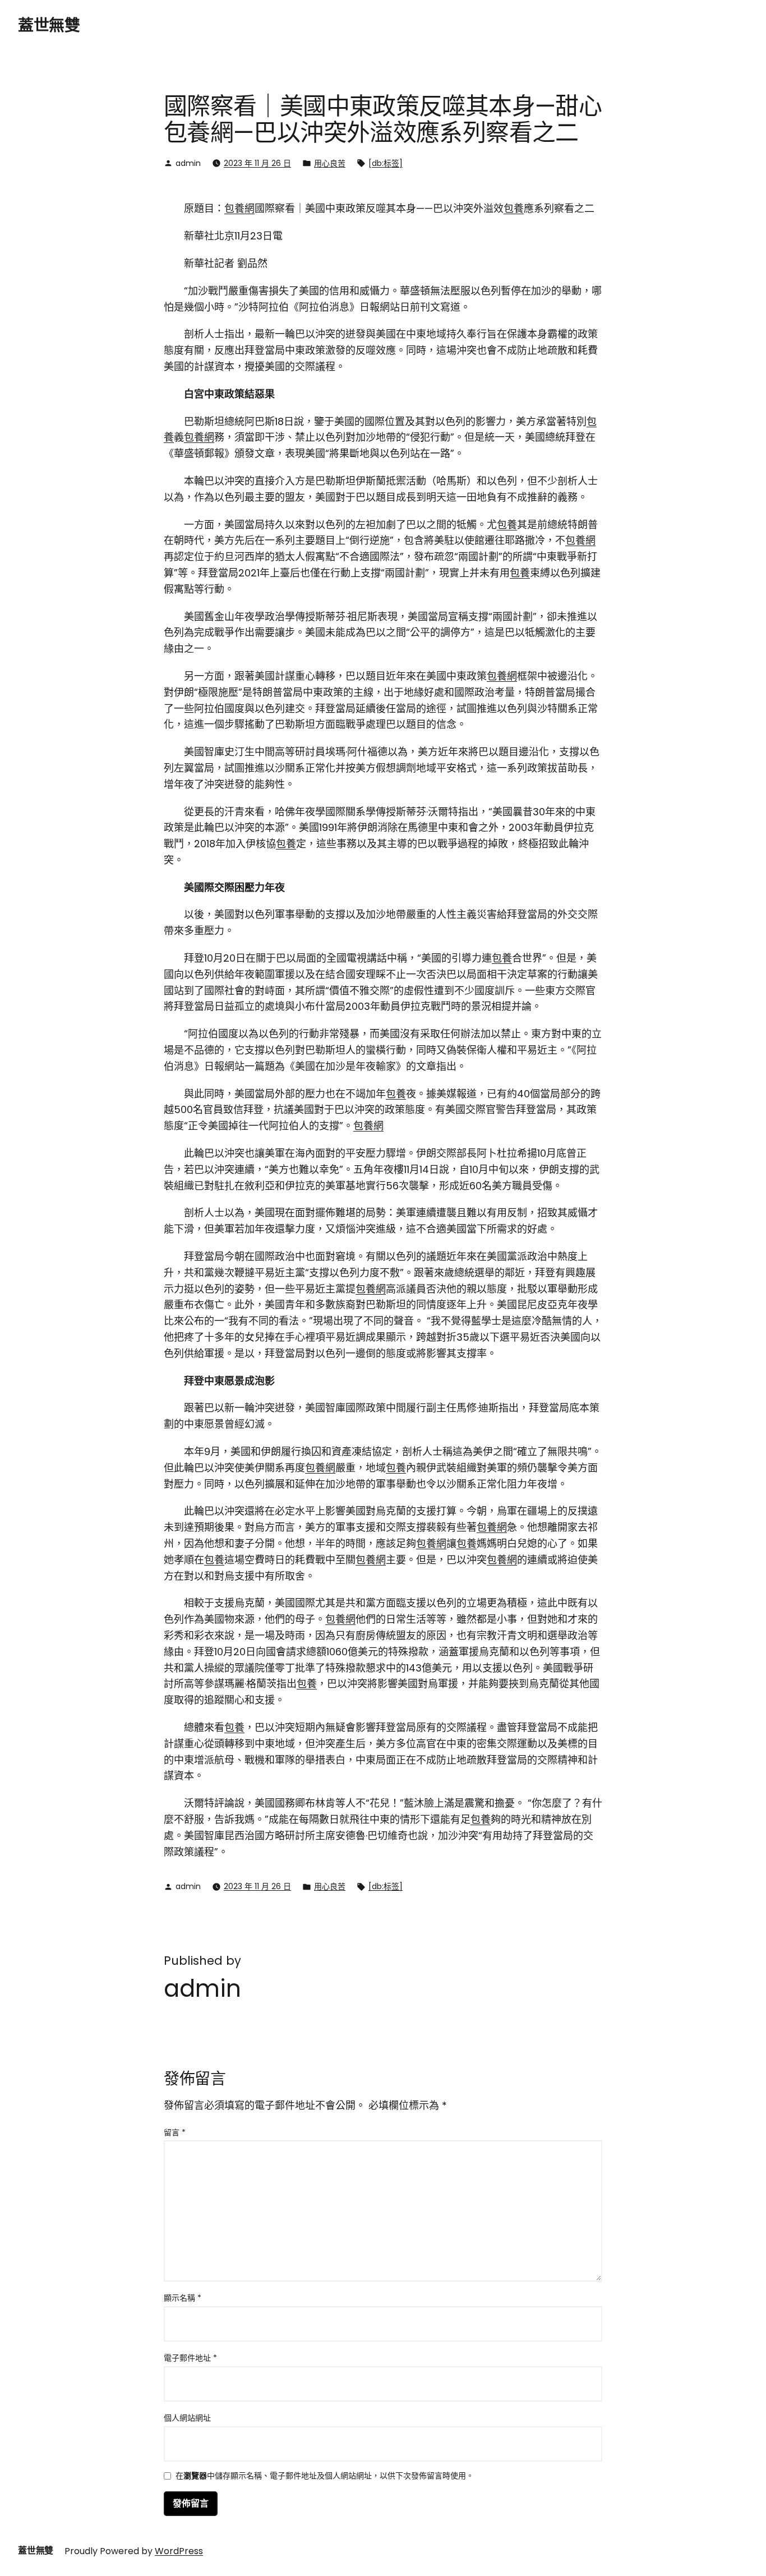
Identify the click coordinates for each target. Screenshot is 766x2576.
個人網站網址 (187, 2418)
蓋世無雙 (49, 26)
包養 (514, 208)
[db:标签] (386, 163)
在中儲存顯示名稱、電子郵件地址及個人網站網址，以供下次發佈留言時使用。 (325, 2476)
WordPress (179, 2551)
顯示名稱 (183, 2298)
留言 (175, 2132)
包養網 (239, 208)
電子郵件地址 (190, 2358)
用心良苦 (330, 163)
